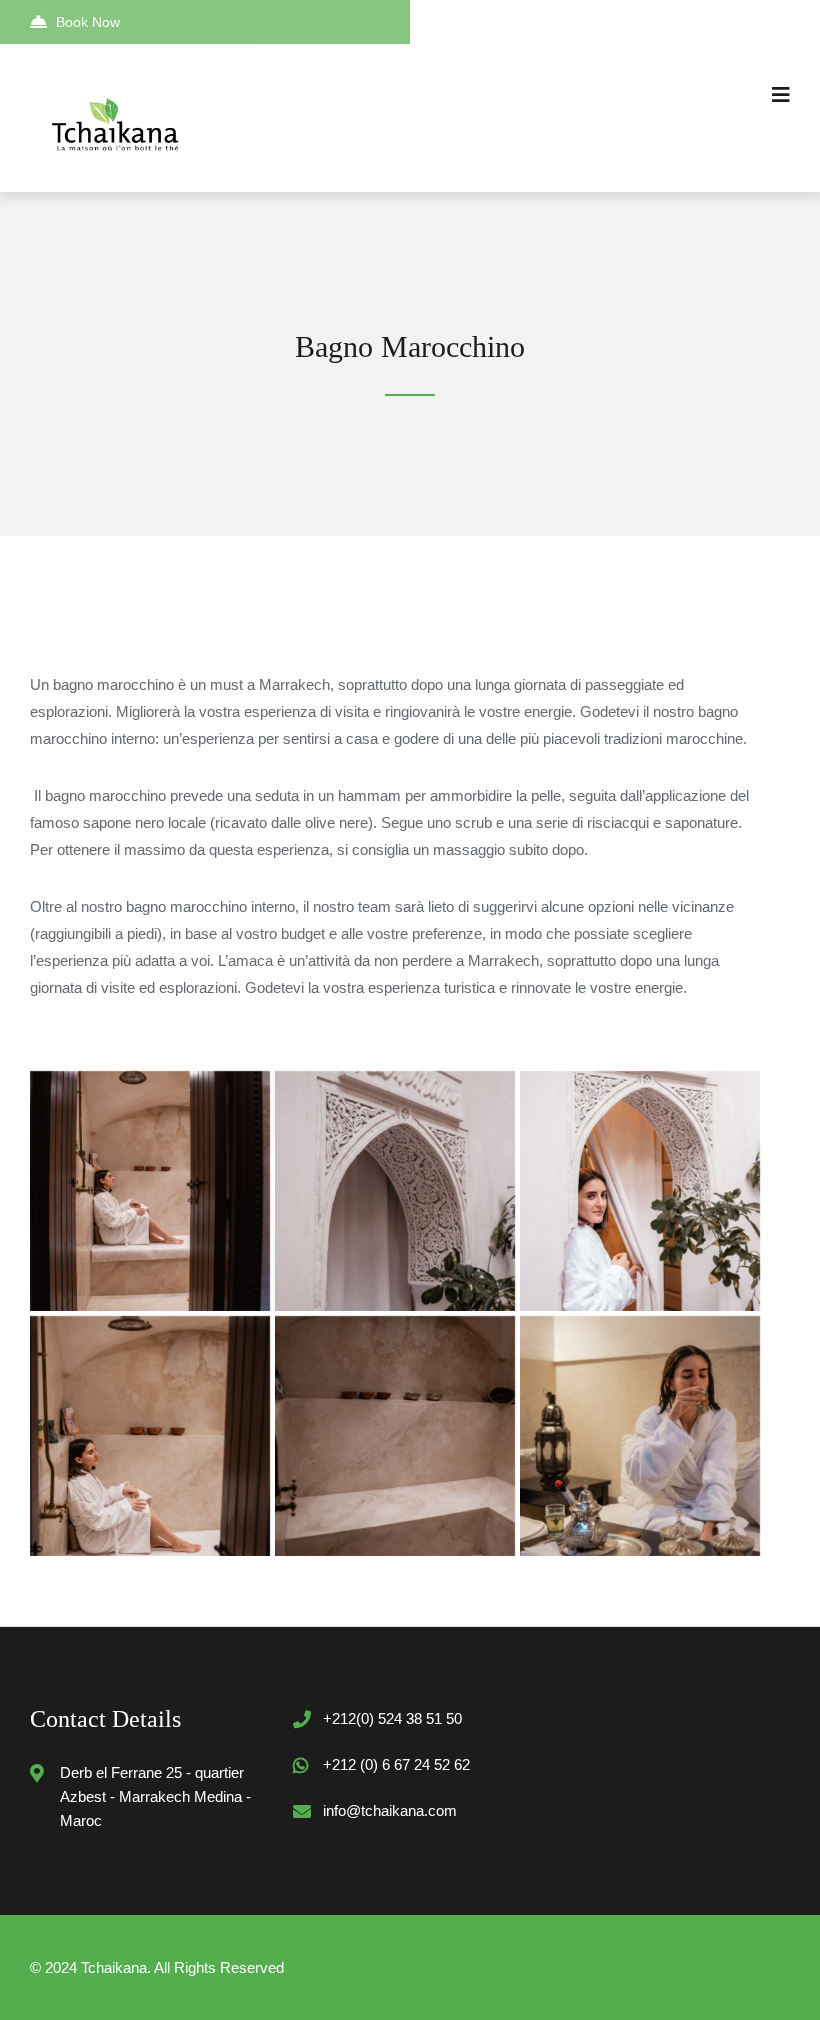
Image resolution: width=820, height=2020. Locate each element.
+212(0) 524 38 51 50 (392, 1718)
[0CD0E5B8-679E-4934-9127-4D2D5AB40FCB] (640, 1191)
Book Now (88, 22)
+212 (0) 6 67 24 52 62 (396, 1764)
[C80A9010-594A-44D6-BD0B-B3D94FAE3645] (150, 1436)
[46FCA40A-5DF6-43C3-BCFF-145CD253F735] (395, 1436)
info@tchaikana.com (390, 1810)
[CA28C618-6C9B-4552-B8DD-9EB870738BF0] (395, 1191)
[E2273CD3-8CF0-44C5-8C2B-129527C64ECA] (150, 1191)
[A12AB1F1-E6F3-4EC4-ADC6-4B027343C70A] (640, 1436)
